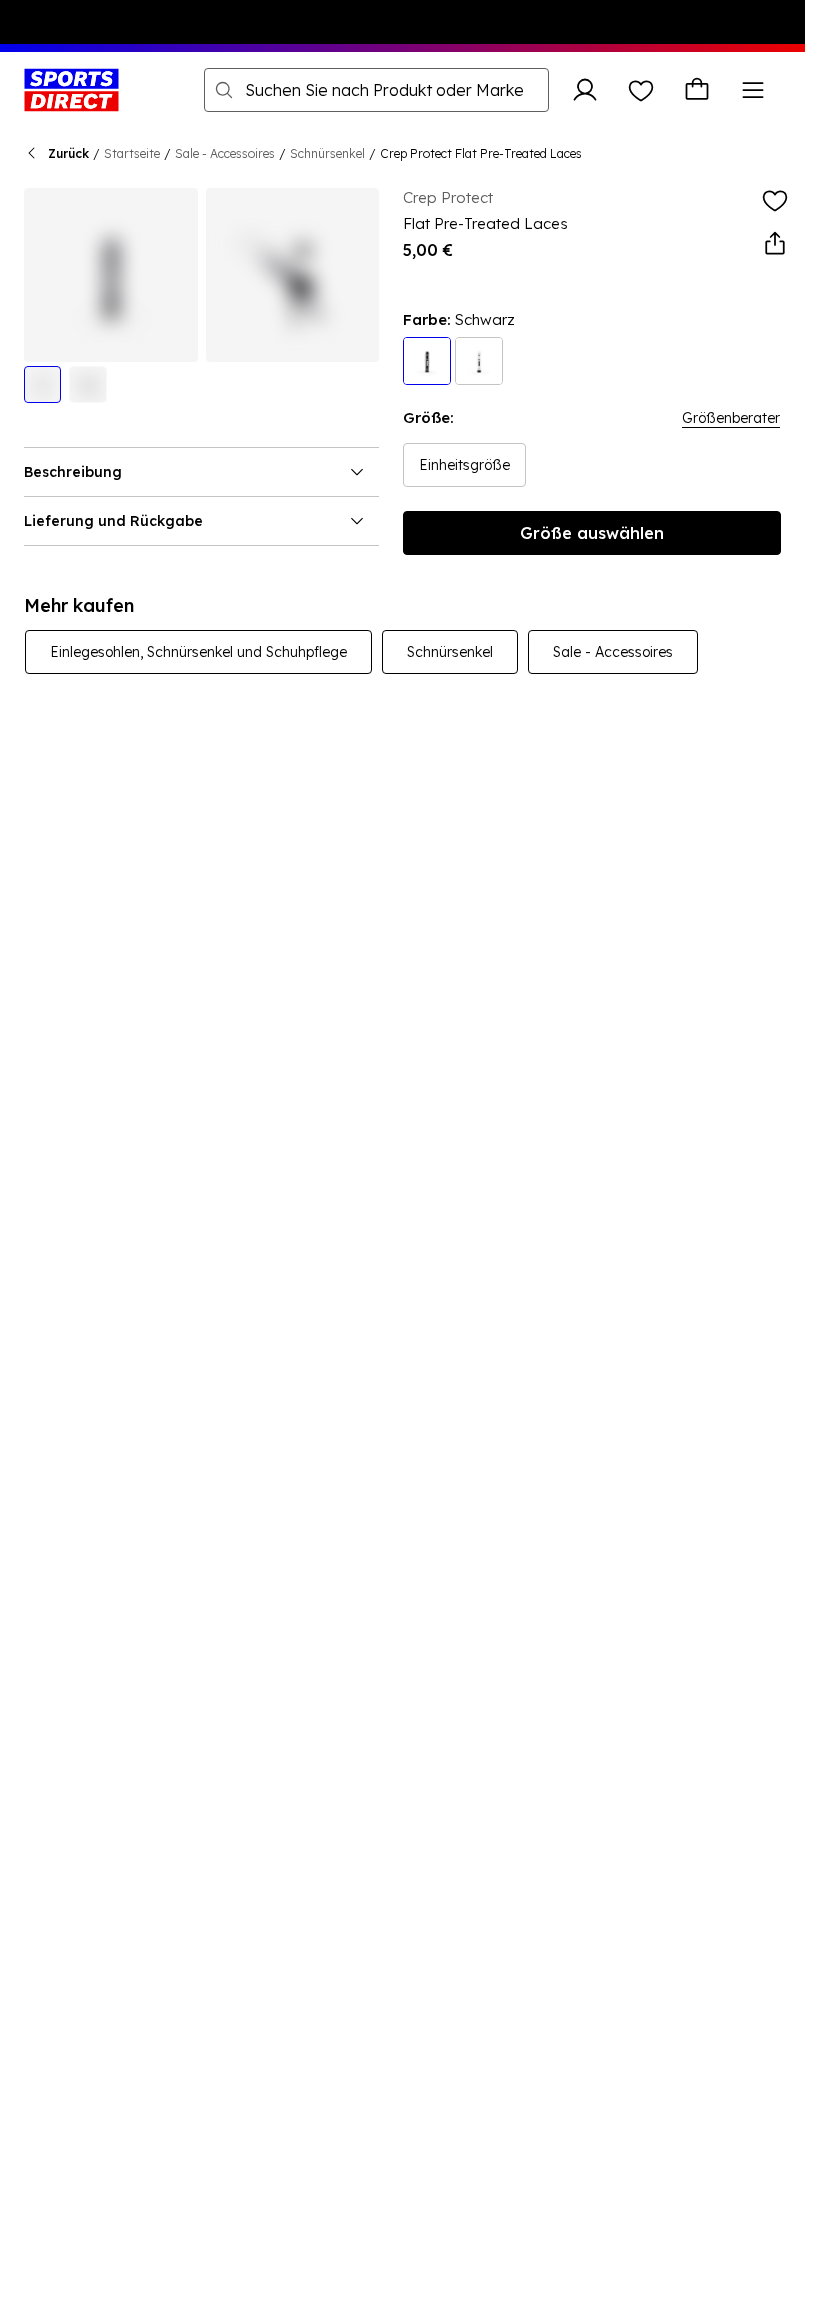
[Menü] (753, 90)
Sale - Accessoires (225, 153)
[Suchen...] (224, 90)
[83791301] (479, 361)
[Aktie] (775, 244)
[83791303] (427, 361)
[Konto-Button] (585, 90)
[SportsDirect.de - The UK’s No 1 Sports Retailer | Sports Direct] (71, 90)
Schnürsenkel (327, 153)
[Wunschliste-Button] (641, 90)
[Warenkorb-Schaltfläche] (697, 90)
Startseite (132, 153)
